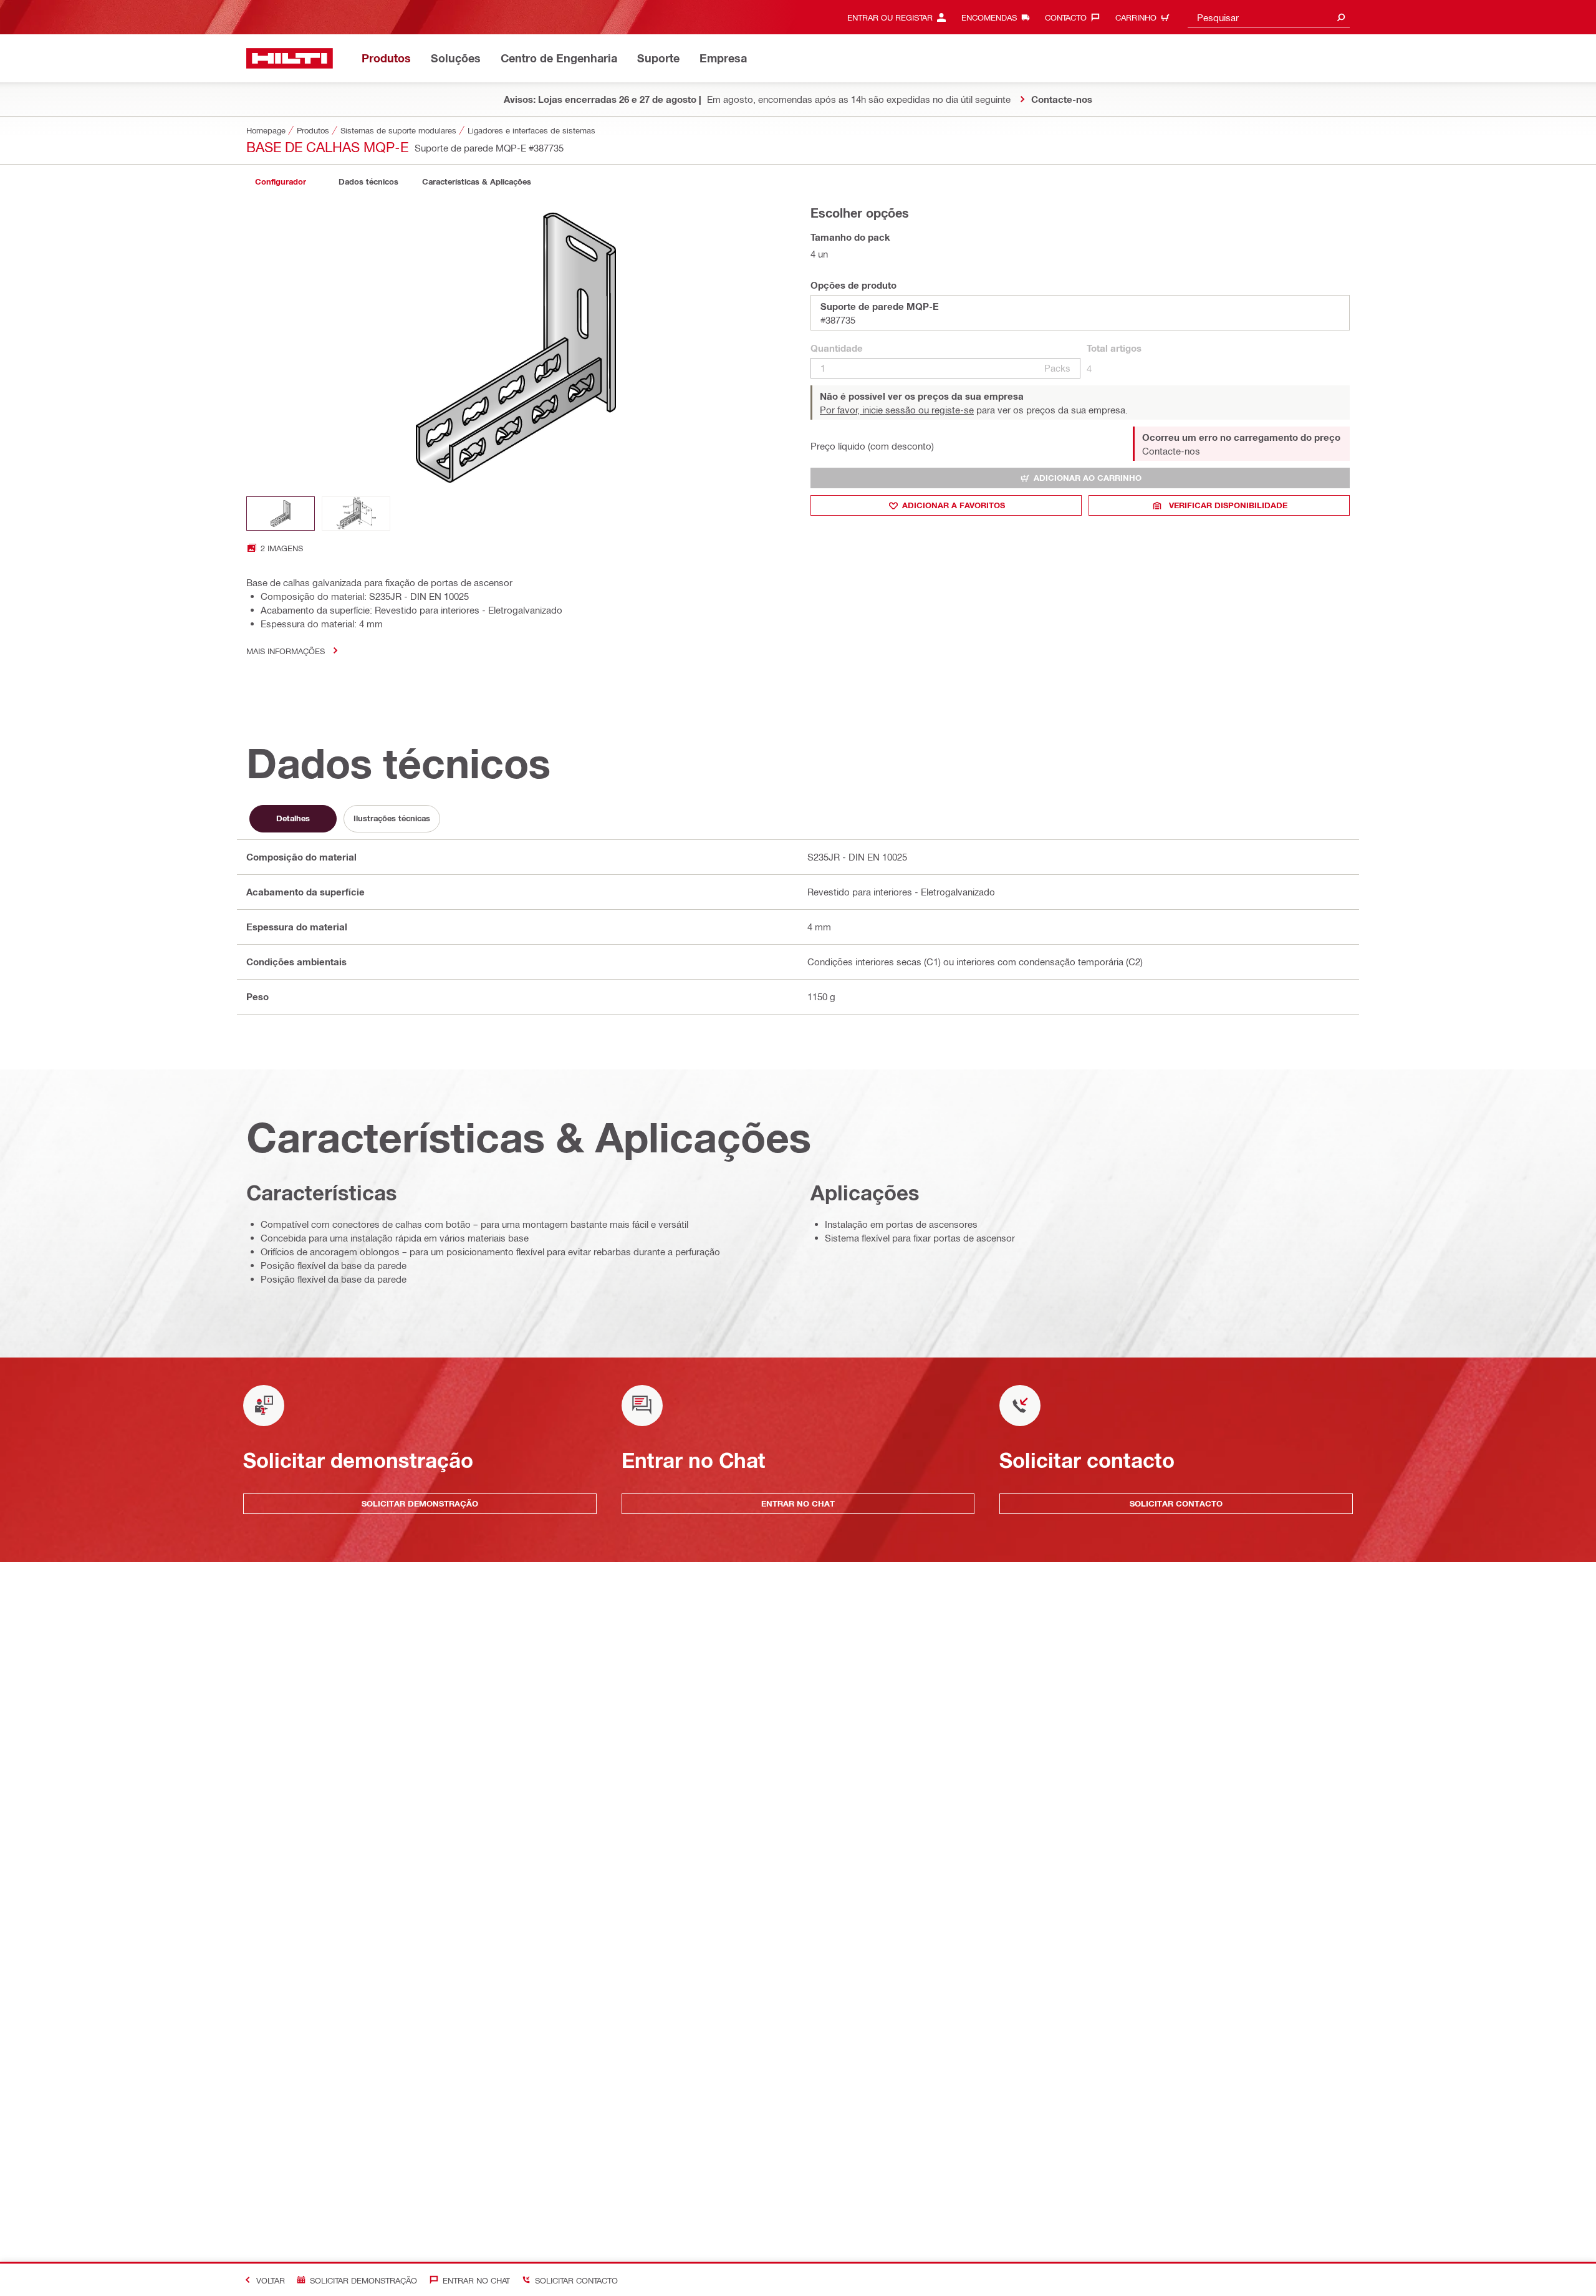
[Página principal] (290, 58)
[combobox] (1269, 17)
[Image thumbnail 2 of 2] (356, 514)
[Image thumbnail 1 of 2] (281, 514)
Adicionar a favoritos (954, 505)
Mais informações (286, 651)
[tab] (281, 182)
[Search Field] (1341, 17)
